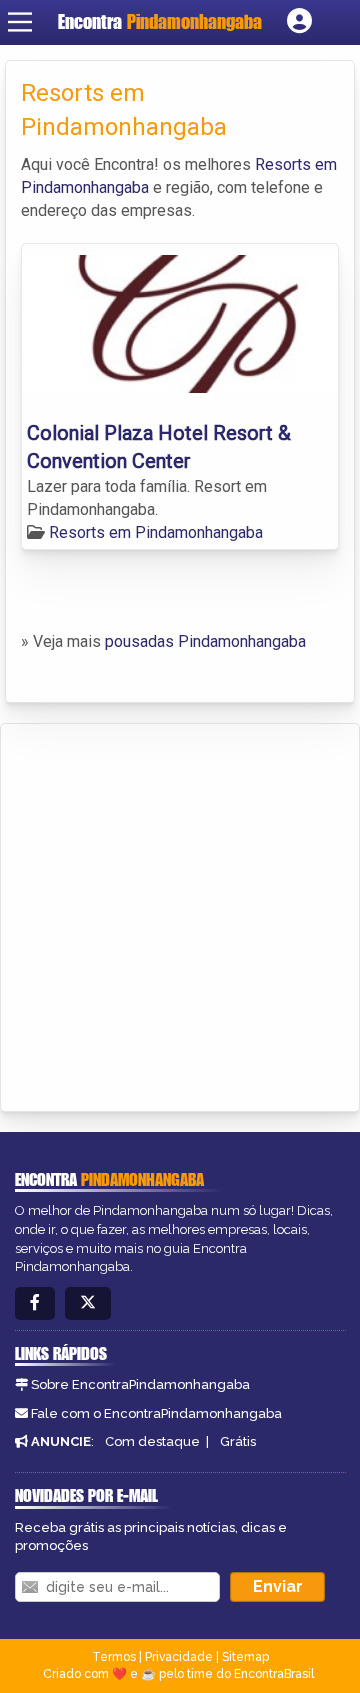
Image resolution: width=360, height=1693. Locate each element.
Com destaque (152, 1441)
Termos (114, 1657)
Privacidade (179, 1657)
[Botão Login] (299, 22)
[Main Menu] (20, 22)
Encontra (160, 21)
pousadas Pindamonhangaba (205, 641)
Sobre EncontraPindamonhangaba (140, 1384)
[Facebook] (35, 1303)
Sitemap (245, 1657)
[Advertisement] (180, 914)
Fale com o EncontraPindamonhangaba (156, 1413)
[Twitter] (88, 1303)
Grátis (238, 1441)
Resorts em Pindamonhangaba (156, 532)
